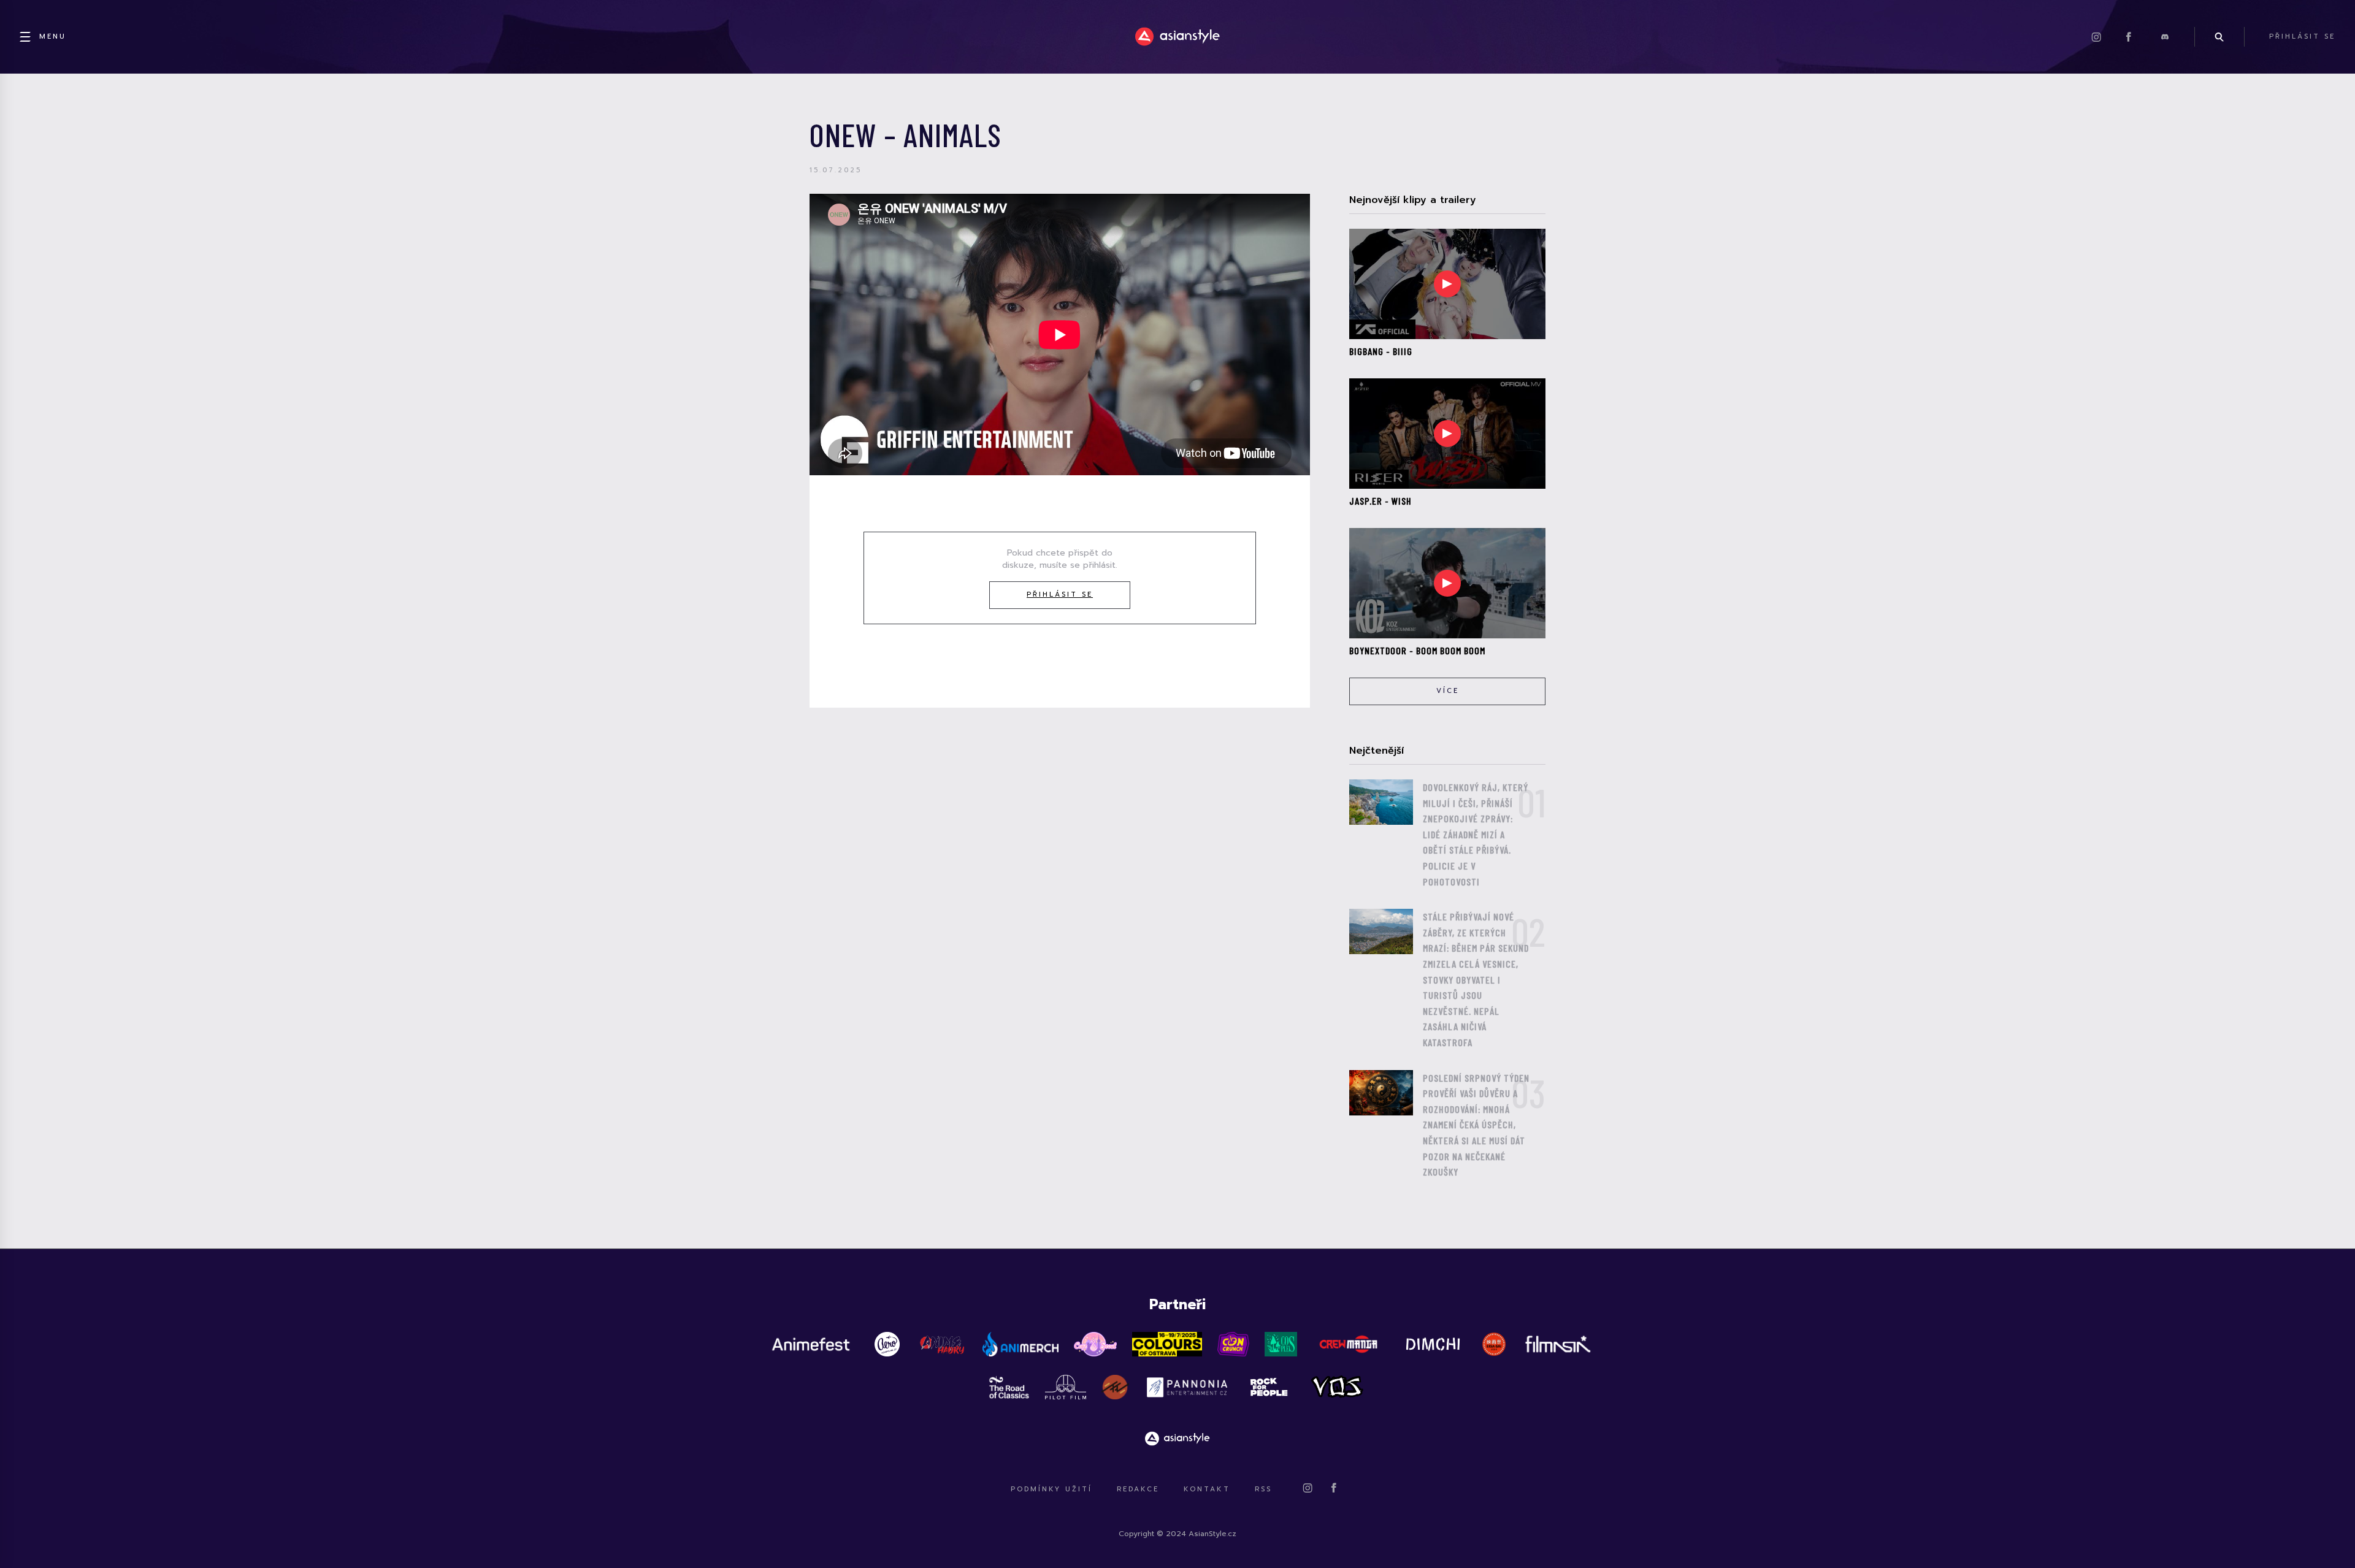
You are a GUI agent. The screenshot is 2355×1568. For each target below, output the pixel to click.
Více (1448, 691)
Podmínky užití (1051, 1489)
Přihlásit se (1060, 595)
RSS (1263, 1489)
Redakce (1138, 1489)
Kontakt (1207, 1489)
